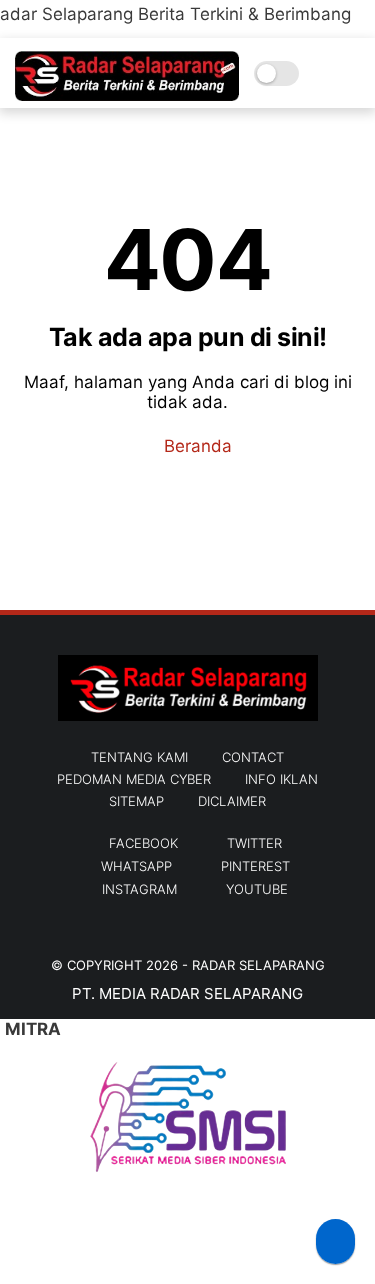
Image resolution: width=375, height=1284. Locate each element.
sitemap (136, 801)
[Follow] (335, 1241)
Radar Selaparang (258, 965)
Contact (253, 757)
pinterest (255, 866)
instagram (139, 889)
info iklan (281, 779)
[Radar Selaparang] (127, 95)
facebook (143, 843)
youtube (257, 889)
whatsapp (136, 866)
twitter (254, 843)
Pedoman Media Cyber (134, 779)
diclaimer (232, 801)
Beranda (195, 446)
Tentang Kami (139, 757)
